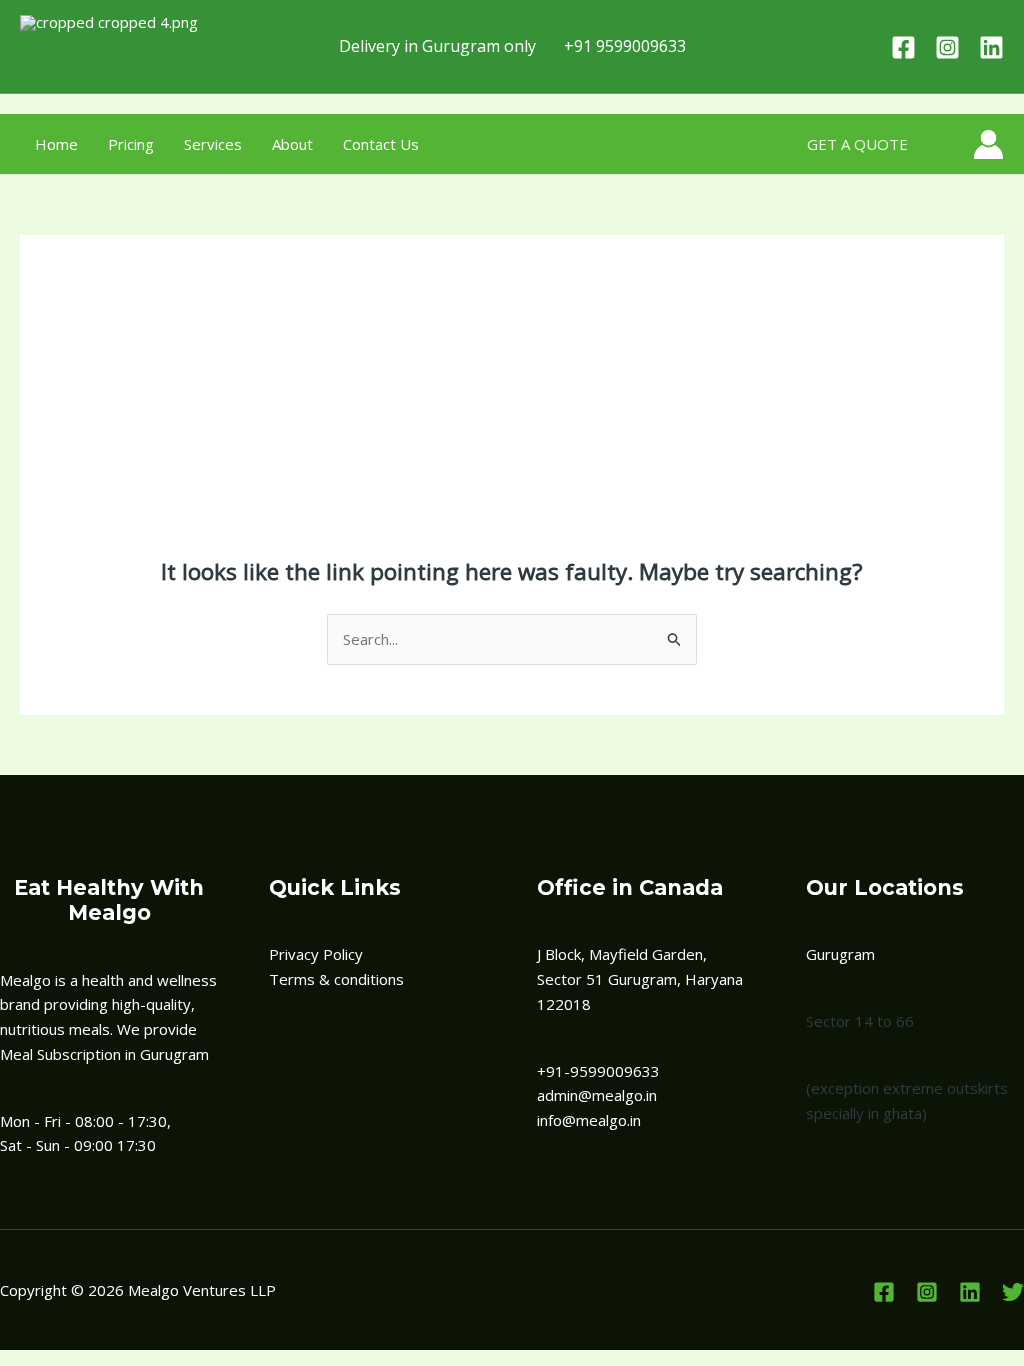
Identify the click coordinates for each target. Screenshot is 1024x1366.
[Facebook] (903, 47)
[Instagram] (947, 47)
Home (56, 144)
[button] (857, 144)
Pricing (131, 144)
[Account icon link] (988, 144)
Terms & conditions (336, 979)
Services (213, 144)
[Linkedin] (991, 47)
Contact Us (381, 144)
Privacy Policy (316, 954)
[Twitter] (1013, 1292)
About (292, 144)
